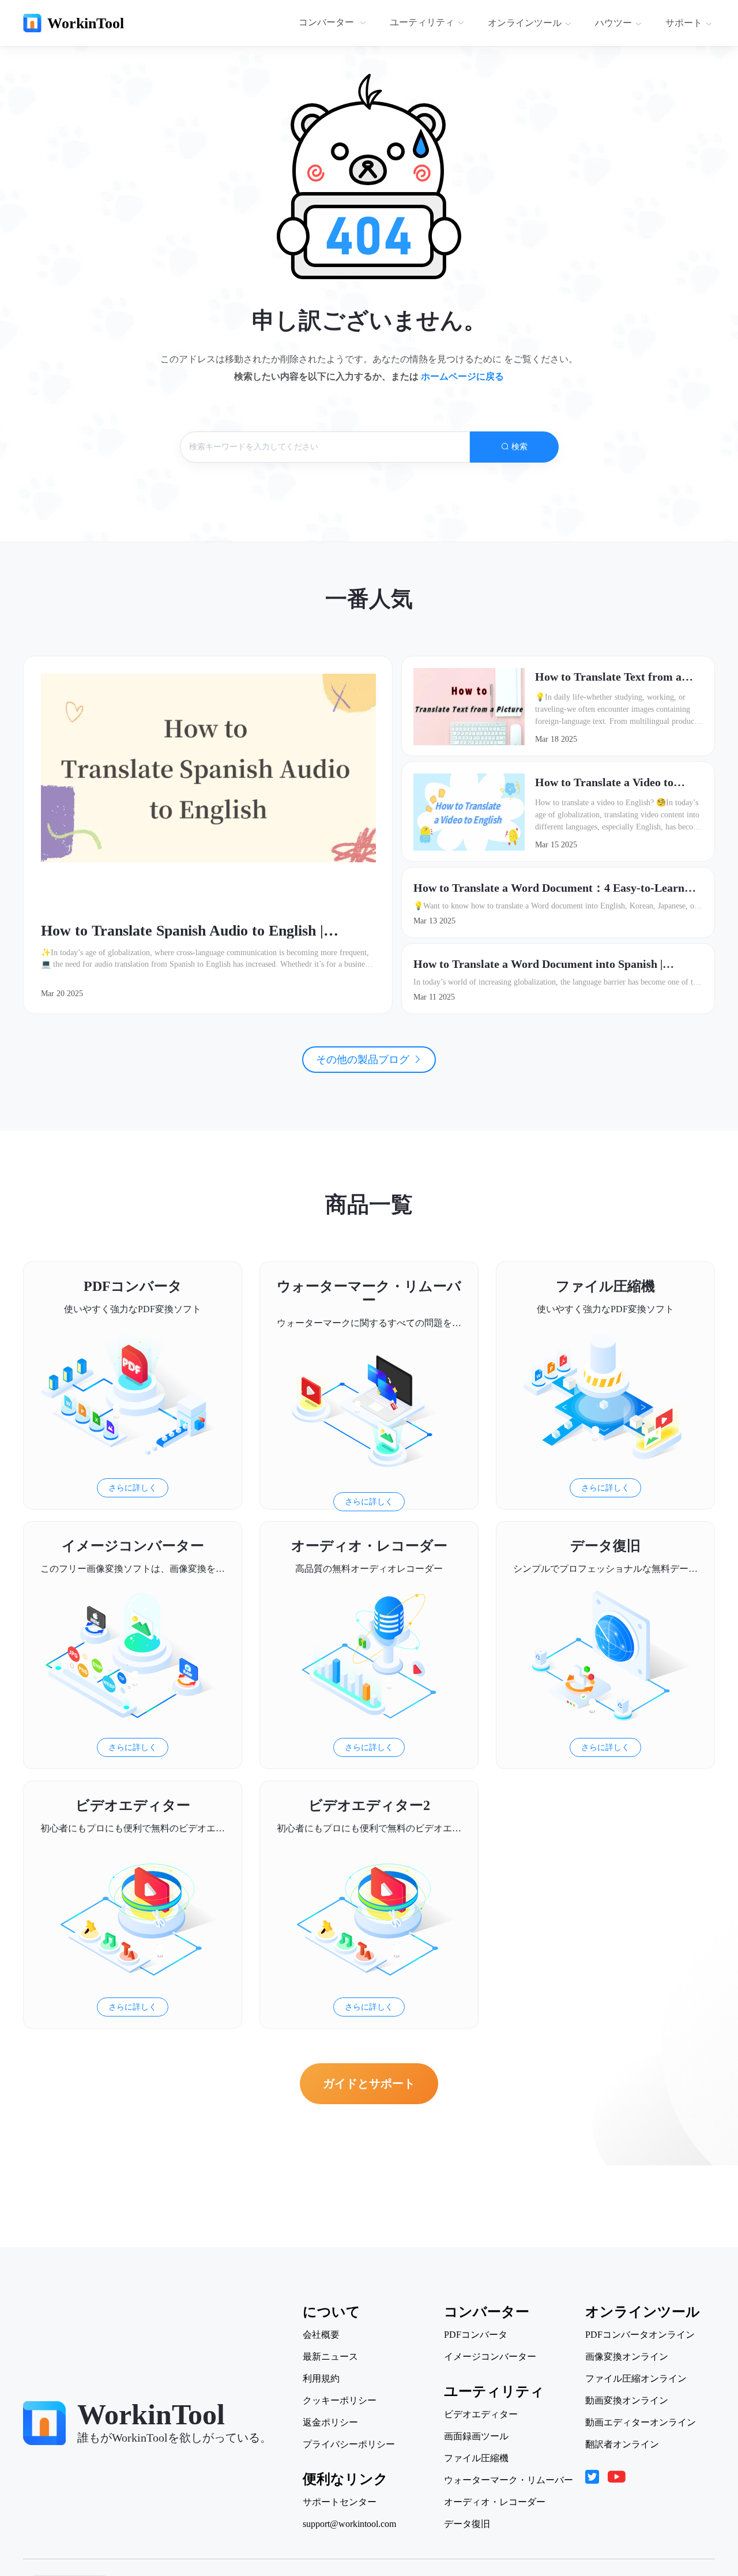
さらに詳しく (133, 1488)
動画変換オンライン (627, 2401)
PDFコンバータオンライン (640, 2335)
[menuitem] (334, 23)
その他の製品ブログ (364, 1060)
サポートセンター (340, 2502)
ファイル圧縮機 (476, 2458)
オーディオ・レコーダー (495, 2502)
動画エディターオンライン (641, 2423)
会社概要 (321, 2335)
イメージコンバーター (490, 2357)
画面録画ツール (476, 2436)
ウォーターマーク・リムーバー (509, 2480)
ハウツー (613, 23)
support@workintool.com (349, 2524)
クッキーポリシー (340, 2401)
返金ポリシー (330, 2423)
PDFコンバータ (476, 2335)
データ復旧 (467, 2524)
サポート (684, 23)
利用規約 (321, 2379)
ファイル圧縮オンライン (636, 2379)
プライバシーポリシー (349, 2444)
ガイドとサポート (369, 2083)
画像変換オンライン (627, 2357)
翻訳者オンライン (622, 2444)
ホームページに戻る (462, 376)
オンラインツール (525, 23)
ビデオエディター (481, 2414)
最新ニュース (330, 2357)
